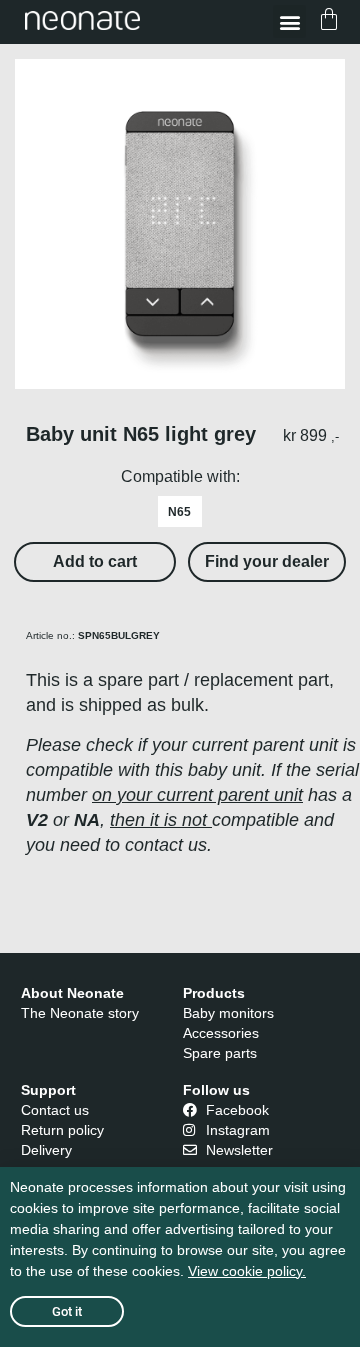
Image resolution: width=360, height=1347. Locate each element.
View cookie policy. (247, 1271)
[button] (289, 21)
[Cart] (329, 22)
